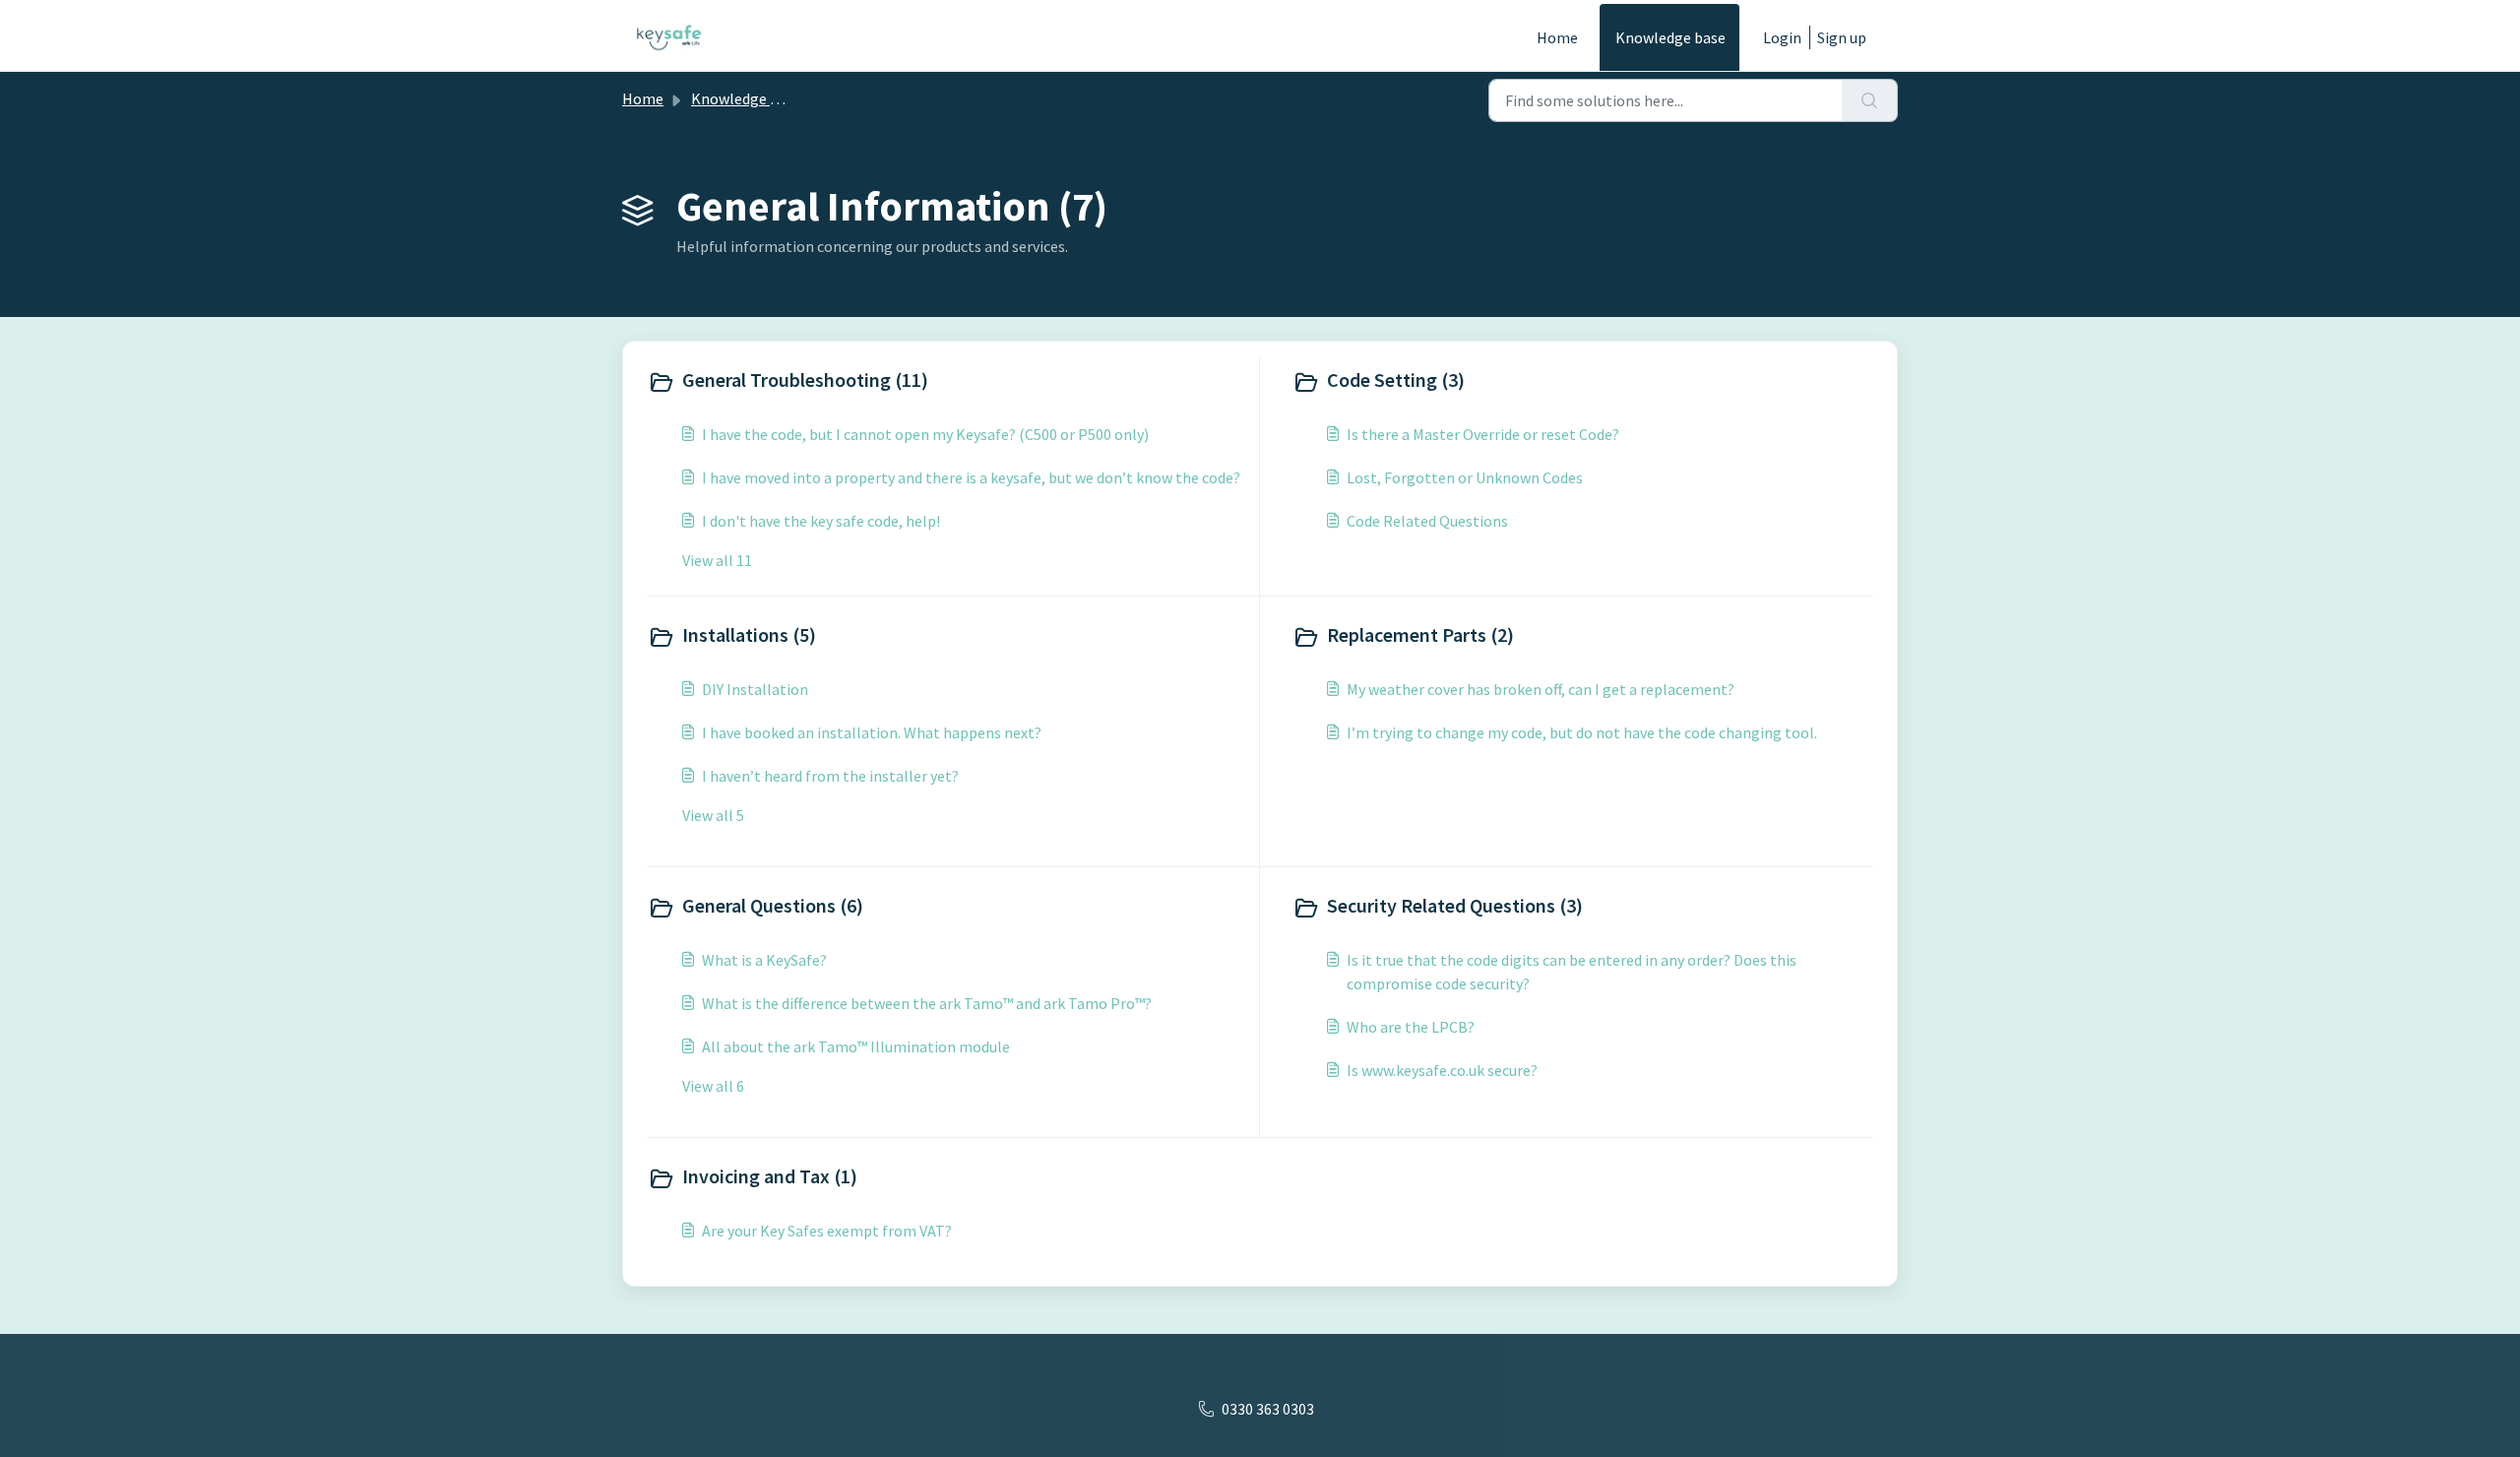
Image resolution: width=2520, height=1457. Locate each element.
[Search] (1870, 100)
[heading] (949, 382)
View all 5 (713, 815)
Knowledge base (1670, 37)
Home (1557, 37)
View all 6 (713, 1086)
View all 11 (717, 560)
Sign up (1842, 37)
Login (1782, 37)
